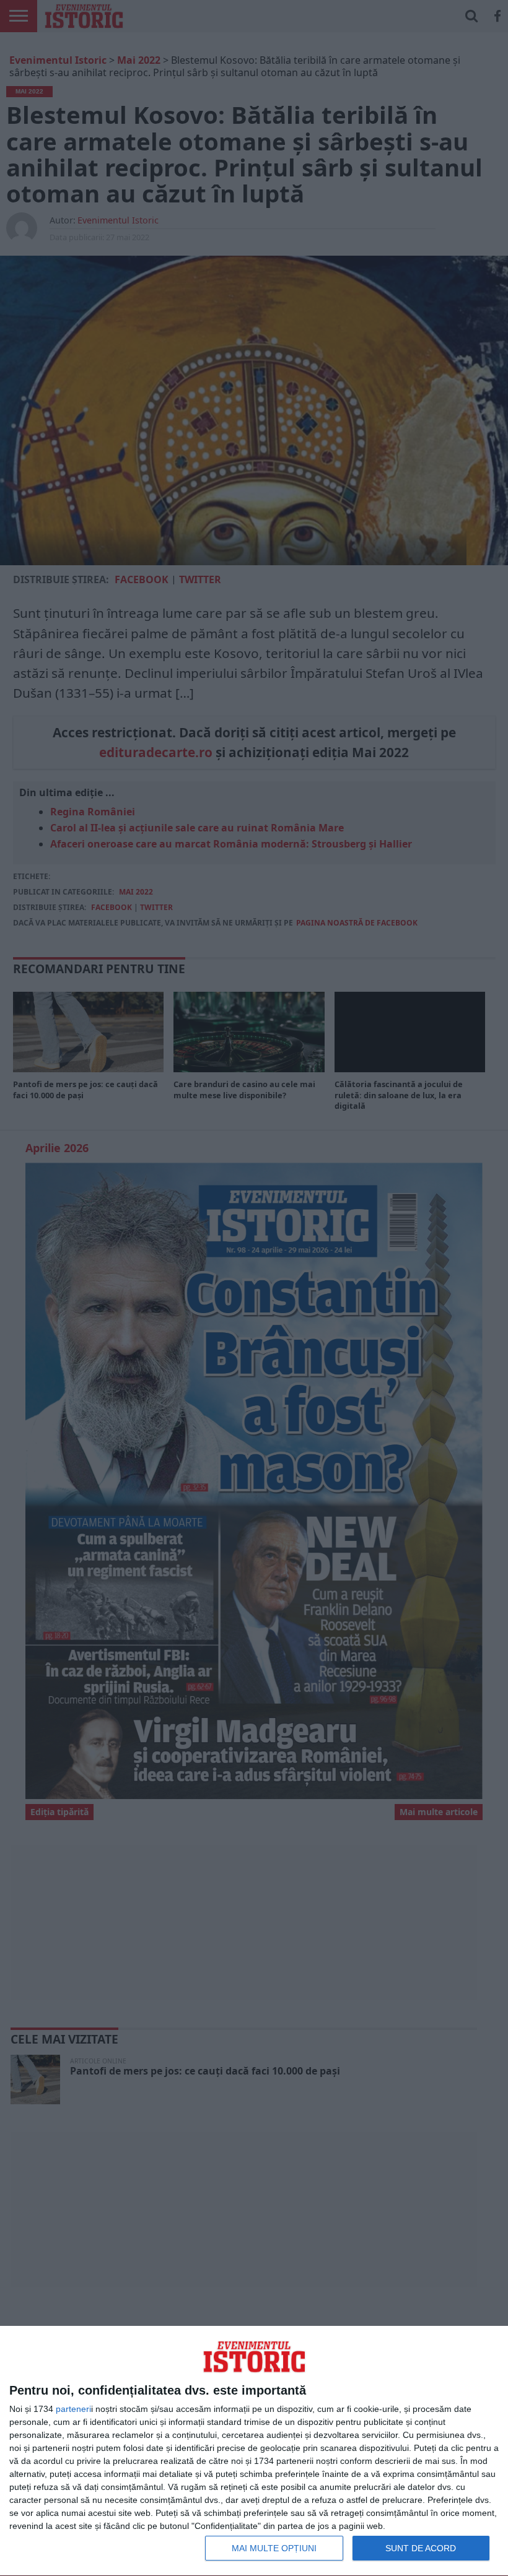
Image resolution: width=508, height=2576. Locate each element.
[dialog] (254, 2451)
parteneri (73, 2409)
